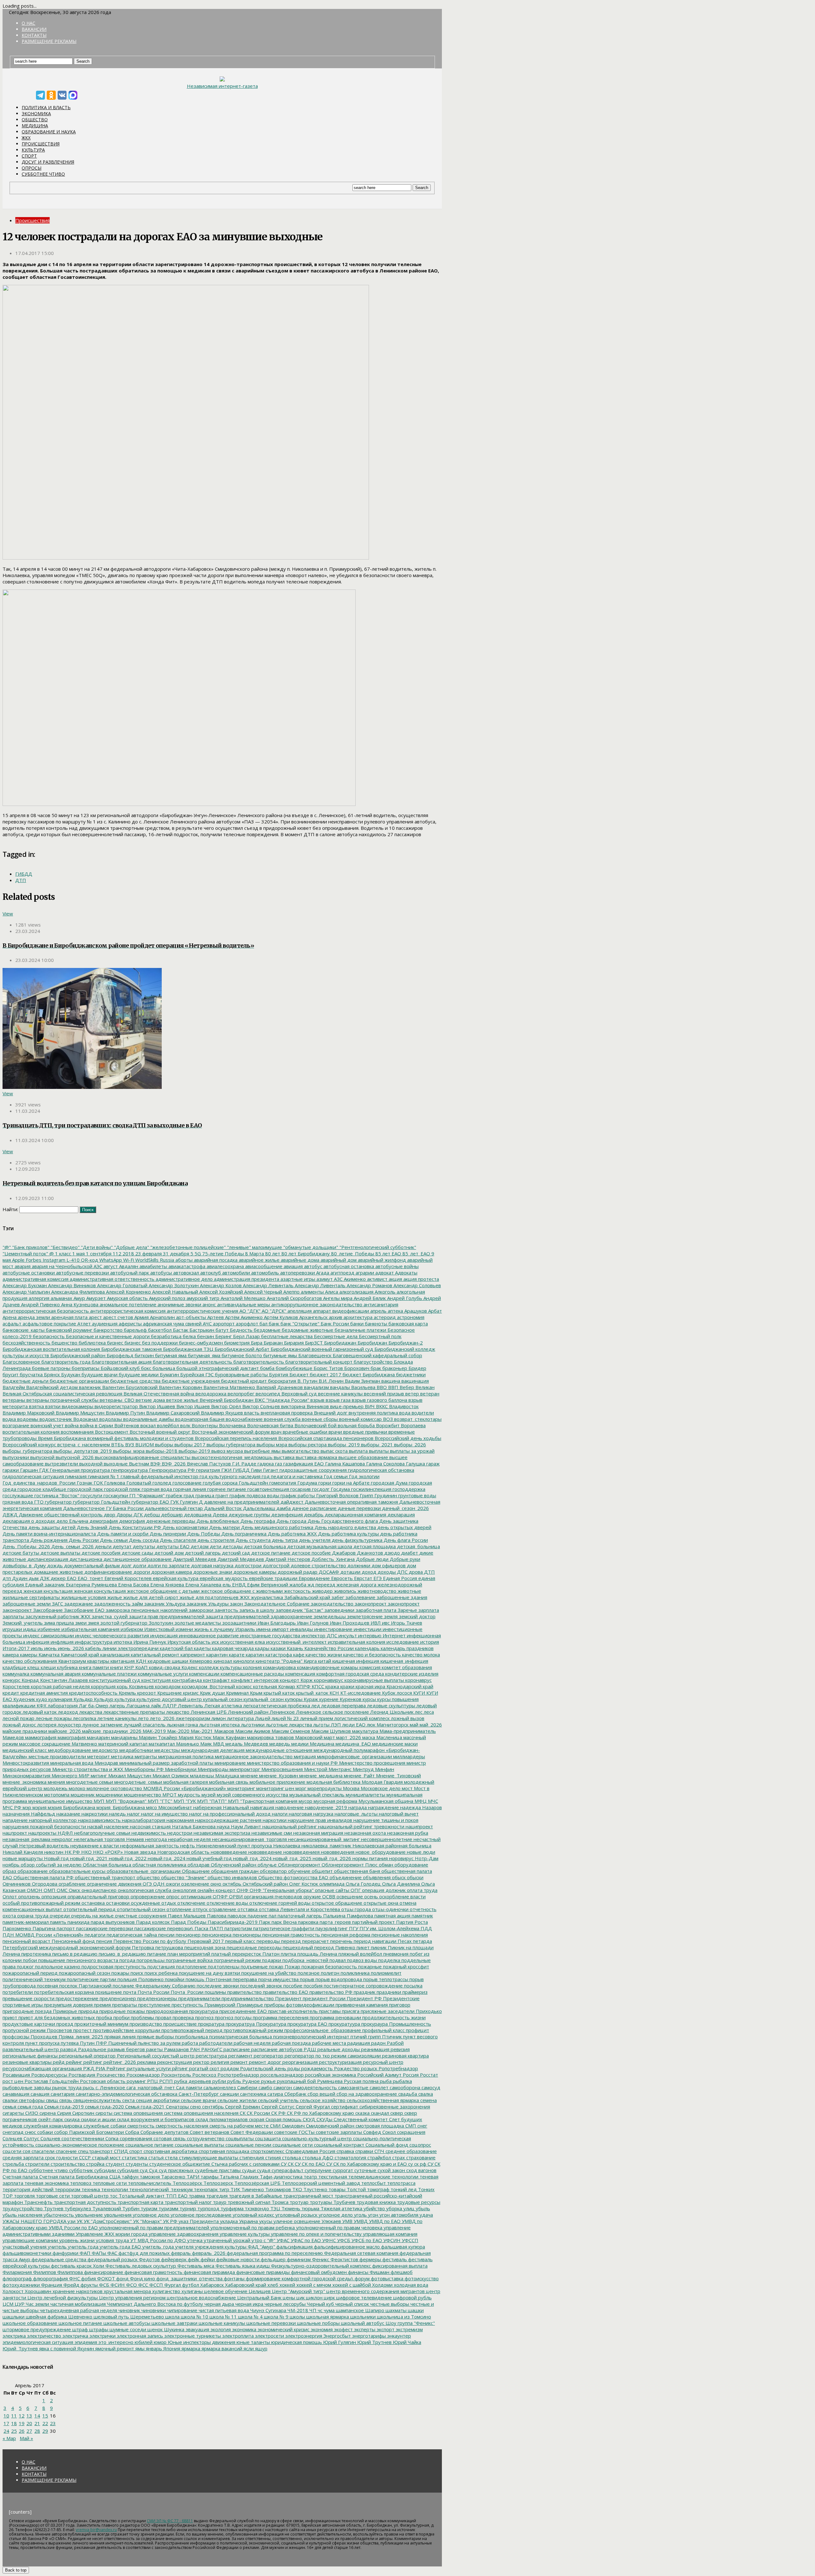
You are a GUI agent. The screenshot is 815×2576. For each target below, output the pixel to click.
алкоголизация (356, 1292)
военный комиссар (360, 1419)
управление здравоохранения (183, 2234)
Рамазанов (176, 2049)
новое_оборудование (380, 1852)
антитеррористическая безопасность (46, 1311)
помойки (174, 1979)
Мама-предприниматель (407, 1731)
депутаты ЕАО (172, 1546)
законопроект (403, 1604)
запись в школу (256, 1610)
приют (10, 2017)
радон (378, 2043)
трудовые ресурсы (418, 2202)
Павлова (216, 1916)
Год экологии (364, 1476)
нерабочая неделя (189, 1839)
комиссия (369, 1667)
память (57, 1922)
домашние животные (58, 1572)
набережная (207, 1807)
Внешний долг (330, 1413)
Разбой (395, 2043)
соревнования (135, 2138)
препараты (124, 2005)
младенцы (201, 1775)
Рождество (346, 2068)
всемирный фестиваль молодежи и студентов (140, 1438)
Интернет (393, 1635)
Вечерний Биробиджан (226, 1400)
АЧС (207, 1323)
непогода (155, 1839)
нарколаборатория (143, 1820)
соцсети (12, 2151)
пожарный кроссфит (405, 1966)
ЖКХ (26, 138)
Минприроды (212, 1769)
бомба (267, 1368)
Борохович (356, 1368)
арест (95, 1317)
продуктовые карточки (29, 2024)
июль (36, 1648)
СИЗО (31, 2113)
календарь (367, 1648)
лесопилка (84, 1718)
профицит (417, 2030)
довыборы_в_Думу (24, 1565)
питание (156, 1954)
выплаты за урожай (412, 1451)
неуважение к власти (94, 1846)
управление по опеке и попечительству (316, 2234)
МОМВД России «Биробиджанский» (184, 1788)
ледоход (67, 1712)
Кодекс (189, 1667)
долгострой (275, 1565)
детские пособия (100, 1553)
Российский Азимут (379, 2075)
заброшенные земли (27, 1604)
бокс (145, 1368)
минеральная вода (71, 1763)
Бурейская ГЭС (196, 1374)
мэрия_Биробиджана (120, 1807)
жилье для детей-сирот (150, 1597)
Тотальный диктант (141, 2196)
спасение (66, 2151)
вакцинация (415, 1381)
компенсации (204, 1674)
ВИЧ (369, 1406)
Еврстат (362, 1578)
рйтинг (179, 2068)
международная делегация (212, 1750)
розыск (369, 2068)
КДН (141, 1661)
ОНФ (242, 1890)
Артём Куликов (280, 1317)
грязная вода (18, 1502)
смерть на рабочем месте (238, 2126)
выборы (163, 1444)
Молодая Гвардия (382, 1782)
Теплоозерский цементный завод (320, 2183)
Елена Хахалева (203, 1584)
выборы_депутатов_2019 (82, 1451)
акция (395, 1279)
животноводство (376, 1591)
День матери (224, 1527)
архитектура (357, 1317)
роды (293, 2068)
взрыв (317, 1400)
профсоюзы (16, 2036)
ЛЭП (335, 1725)
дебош (151, 1514)
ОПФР (220, 1896)
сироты (103, 2113)
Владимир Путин (125, 1413)
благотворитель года (65, 1362)
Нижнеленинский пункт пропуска (233, 1846)
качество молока (420, 1655)
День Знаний (91, 1527)
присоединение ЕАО (242, 2011)
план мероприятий (188, 1954)
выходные (115, 1464)
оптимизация (195, 1896)
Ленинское (282, 1712)
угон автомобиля (398, 2215)
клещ (33, 1667)
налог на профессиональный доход (229, 1814)
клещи (48, 1667)
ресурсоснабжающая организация (42, 2068)
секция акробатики (157, 2100)
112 (116, 1253)
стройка (95, 2164)
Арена (10, 1317)
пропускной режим (24, 2030)
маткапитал (161, 1744)
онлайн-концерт (216, 1890)
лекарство (177, 1712)
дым (33, 1578)
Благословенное (21, 1362)
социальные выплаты (199, 2145)
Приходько (428, 2011)
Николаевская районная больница (391, 1846)
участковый (16, 2247)
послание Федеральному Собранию (153, 1986)
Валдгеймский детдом (51, 1387)
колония (252, 1667)
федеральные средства (58, 2259)
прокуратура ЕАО (307, 2024)
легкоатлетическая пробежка (276, 1705)
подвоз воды (361, 1960)
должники (358, 1565)
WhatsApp (110, 1260)
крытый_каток (312, 1693)
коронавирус (328, 1680)
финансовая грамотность (153, 2272)
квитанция (122, 1661)
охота (9, 1916)
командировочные (318, 1667)
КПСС (317, 1686)
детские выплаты (60, 1553)
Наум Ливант (245, 1826)
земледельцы (329, 1616)
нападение (15, 1820)
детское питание (270, 1553)
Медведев (255, 1744)
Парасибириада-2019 (232, 1922)
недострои (179, 1833)
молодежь (55, 1788)
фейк (193, 2259)
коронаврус (418, 1680)
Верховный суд (298, 1394)
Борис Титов (328, 1368)
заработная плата (375, 1610)
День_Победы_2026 (26, 1546)
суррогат (342, 2170)
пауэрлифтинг (331, 1928)
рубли (219, 2081)
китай (324, 1661)
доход (368, 1572)
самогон (282, 2087)
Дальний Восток (222, 1508)
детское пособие (311, 1553)
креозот (146, 1693)
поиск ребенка (160, 1973)
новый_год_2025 (291, 1858)
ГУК (174, 1502)
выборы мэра (271, 1444)
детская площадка (374, 1546)
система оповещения (138, 2113)
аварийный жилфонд (381, 1260)
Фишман (379, 2272)
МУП (98, 1801)
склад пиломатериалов (221, 2119)
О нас (28, 23)
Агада (322, 1273)
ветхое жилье (182, 1400)
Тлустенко (315, 2189)
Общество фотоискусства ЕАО (293, 1877)
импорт (280, 1629)
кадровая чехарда (232, 1648)
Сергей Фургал (312, 2107)
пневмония (395, 1954)
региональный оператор (87, 2056)
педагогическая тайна (131, 1935)
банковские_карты (24, 1330)
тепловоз (80, 2183)
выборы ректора (307, 1444)
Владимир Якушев (221, 1413)
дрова (415, 1572)
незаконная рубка (407, 1833)
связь (65, 2100)
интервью (369, 1635)
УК (79, 2221)
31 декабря (175, 1253)
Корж (306, 1680)
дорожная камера (171, 1572)
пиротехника (35, 1954)
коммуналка (16, 1674)
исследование (402, 1642)
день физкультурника (356, 1540)
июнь (50, 1648)
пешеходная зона (204, 1947)
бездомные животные (307, 1330)
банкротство (107, 1330)
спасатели (42, 2151)
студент (114, 2164)
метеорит (98, 1756)
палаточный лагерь (299, 1916)
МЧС (432, 1801)
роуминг (136, 2081)
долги (139, 1565)
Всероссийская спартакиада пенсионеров (325, 1438)
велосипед (267, 1394)
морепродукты (324, 1788)
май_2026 (430, 1725)
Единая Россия (399, 1578)
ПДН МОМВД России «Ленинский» (43, 1935)
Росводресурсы (49, 2075)
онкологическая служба (144, 1890)
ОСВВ (328, 1896)
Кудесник (24, 1699)
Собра (131, 2132)
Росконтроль (175, 2075)
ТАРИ (192, 2177)
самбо (265, 2087)
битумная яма (170, 1355)
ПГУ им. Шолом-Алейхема (389, 1928)
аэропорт (223, 1323)
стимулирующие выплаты (208, 2157)
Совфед (372, 2132)
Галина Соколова (385, 1464)
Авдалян (128, 1266)
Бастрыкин (201, 1330)
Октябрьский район (265, 1884)
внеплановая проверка (286, 1413)
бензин (205, 1336)
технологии (114, 2189)
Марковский (308, 1737)
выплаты (378, 1451)
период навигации (374, 1941)
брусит (11, 1374)
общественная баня (356, 1871)
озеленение (195, 1884)
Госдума (340, 1489)
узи (71, 2221)
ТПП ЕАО (176, 2196)
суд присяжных (176, 2170)
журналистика (266, 1597)
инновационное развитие (208, 1635)
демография (103, 1521)
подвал (337, 1960)
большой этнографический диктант (217, 1368)
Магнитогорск (392, 1725)
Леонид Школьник (391, 1712)
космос (243, 1686)
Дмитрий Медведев (240, 1559)
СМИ (275, 2126)
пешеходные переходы (253, 1947)
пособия (312, 1986)
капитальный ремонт (154, 1655)
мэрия (39, 1807)
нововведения (337, 1852)
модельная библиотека (333, 1782)
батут (221, 1330)
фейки (207, 2259)
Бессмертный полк (379, 1336)
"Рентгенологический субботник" (377, 1247)
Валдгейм (14, 1387)
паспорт (65, 1928)
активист (377, 1279)
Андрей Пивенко (40, 1304)
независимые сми (271, 1833)
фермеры (370, 2259)
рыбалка (402, 2081)
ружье (268, 2081)
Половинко (150, 1979)
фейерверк (173, 2259)
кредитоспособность (93, 1693)
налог (133, 1814)
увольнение (88, 2215)
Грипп (366, 1495)
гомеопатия (282, 1483)
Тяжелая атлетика (341, 2208)
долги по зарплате (168, 1565)
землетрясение (364, 1616)
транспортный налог (188, 2202)
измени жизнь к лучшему (204, 1629)
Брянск (51, 1374)
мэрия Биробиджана (71, 1807)
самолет (378, 2087)
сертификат (344, 2107)
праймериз (414, 1992)
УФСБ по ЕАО (366, 2240)
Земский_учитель (23, 1623)
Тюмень (290, 2208)
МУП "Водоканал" (125, 1801)
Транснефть (38, 2202)
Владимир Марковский (28, 1413)
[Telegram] (40, 95)
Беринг (223, 1336)
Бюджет (298, 1374)
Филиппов (44, 2272)
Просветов (59, 2030)
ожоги (172, 1884)
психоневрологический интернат (311, 2036)
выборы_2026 (409, 1444)
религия (219, 2062)
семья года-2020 (104, 2107)
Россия (410, 2075)
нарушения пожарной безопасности (44, 1826)
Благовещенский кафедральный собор (377, 1355)
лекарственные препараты (134, 1712)
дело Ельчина (72, 1521)
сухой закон (391, 2170)
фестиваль (394, 2259)
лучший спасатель (144, 1725)
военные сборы (319, 1419)
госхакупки (115, 1495)
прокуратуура (344, 2024)
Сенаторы (177, 2107)
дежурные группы (249, 1514)
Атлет (83, 1323)
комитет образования (406, 1667)
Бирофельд (119, 1355)
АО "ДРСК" (273, 1311)
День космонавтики (184, 1527)
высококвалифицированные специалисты (142, 1457)
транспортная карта (140, 2202)
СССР (84, 2157)
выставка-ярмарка (316, 1457)
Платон (270, 1954)
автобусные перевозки (82, 1273)
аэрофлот (246, 1323)
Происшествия (41, 144)
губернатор (58, 1502)
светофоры (31, 2100)
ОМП (49, 1890)
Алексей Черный (262, 1292)
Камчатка (48, 1655)
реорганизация (299, 2062)
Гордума (307, 1483)
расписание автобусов (276, 2049)
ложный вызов (407, 1718)
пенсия (103, 1941)
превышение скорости (28, 1998)
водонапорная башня (199, 1419)
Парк (264, 1922)
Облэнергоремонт (298, 1865)
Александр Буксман (25, 1285)
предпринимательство (247, 1998)
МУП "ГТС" (159, 1801)
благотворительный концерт (318, 1362)
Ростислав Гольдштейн (51, 2081)
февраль (180, 2253)
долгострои (247, 1565)
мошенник (82, 1795)
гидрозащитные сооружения (312, 1470)
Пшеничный (122, 2043)
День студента (252, 1540)
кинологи (243, 1661)
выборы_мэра (128, 1451)
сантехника (252, 2094)
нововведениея (301, 1852)
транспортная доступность (84, 2202)
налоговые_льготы (355, 1814)
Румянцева (329, 2081)
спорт (135, 2151)
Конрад (30, 1680)
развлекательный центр (31, 2049)
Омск (74, 1890)
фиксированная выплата (399, 2266)
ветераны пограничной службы (62, 1400)
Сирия (63, 2113)
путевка (69, 2043)
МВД (218, 1744)
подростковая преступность (113, 1966)
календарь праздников (407, 1648)
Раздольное (92, 2049)
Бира (256, 1343)
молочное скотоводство (114, 1788)
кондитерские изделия (411, 1674)
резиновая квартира (405, 2056)
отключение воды (227, 1903)
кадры (262, 1648)
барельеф (135, 1330)
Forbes (33, 1260)
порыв (306, 1979)
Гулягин (188, 1502)
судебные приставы (217, 2170)
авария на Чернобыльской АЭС (66, 1266)
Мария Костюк (194, 1737)
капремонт (192, 1655)
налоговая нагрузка (310, 1814)
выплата (358, 1451)
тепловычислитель (149, 2183)
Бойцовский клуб (120, 1368)
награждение (383, 1807)
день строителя (215, 1540)
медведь (279, 1744)
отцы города (355, 1909)
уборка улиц (400, 2208)
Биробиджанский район (77, 1355)
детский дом (168, 1553)
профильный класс (383, 2030)
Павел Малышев (186, 1916)
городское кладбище (41, 1489)
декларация (400, 1514)
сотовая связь (169, 2138)
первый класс (240, 1941)
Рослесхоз (204, 2075)
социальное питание (149, 2145)
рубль (234, 2081)
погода (127, 1960)
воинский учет (46, 1425)
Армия (141, 1317)
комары (349, 1667)
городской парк (85, 1489)
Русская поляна (361, 2081)
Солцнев (50, 2138)
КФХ (41, 1705)
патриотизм (237, 1928)
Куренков (350, 1699)
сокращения (411, 2132)
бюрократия (281, 1381)
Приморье (64, 2011)
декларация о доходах (29, 1521)
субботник (80, 2170)
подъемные (254, 1966)
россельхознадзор (281, 2075)
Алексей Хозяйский (220, 1292)
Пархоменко (17, 1928)
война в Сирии (96, 1425)
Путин (87, 2043)
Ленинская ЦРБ (208, 1712)
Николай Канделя (23, 1852)
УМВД (360, 2221)
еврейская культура (175, 1578)
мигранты (145, 1756)
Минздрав (106, 1763)
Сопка (111, 2138)
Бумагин (169, 1374)
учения (38, 2247)
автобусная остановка (348, 1266)
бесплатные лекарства (286, 1336)
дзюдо (391, 1553)
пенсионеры (246, 1935)
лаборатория (62, 1705)
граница (204, 1495)
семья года (30, 2107)
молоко (76, 1788)
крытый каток (279, 1693)
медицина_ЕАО (353, 1744)
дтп (7, 1578)
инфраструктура (93, 1642)
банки (356, 1323)
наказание (68, 1814)
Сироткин (83, 2113)
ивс (385, 1623)
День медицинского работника (276, 1527)
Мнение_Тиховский (398, 1775)
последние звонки (217, 1986)
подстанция (160, 1966)
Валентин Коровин (180, 1387)
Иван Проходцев (349, 1623)
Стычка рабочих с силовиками (245, 2164)
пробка (103, 2017)
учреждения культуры (220, 2247)
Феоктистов (344, 2259)
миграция (304, 1756)
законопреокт (370, 1604)
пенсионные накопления (399, 1935)
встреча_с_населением (83, 1444)
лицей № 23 (285, 1718)
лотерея (46, 1725)
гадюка (265, 1464)
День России (83, 1540)
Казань (294, 1648)
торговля (24, 2196)
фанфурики (65, 2253)
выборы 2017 (189, 1444)
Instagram (53, 1260)
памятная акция (392, 1916)
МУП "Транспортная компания (262, 1801)
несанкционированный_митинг (323, 1839)
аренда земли (33, 1317)
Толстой (356, 2189)
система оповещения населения (201, 2113)
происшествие (179, 2024)
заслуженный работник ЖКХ (57, 1616)
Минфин (384, 1769)
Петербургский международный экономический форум (67, 1947)
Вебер (406, 1387)
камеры (28, 1655)
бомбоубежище (293, 1368)
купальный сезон (222, 1699)
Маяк (205, 1744)
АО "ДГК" (249, 1311)
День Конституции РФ (134, 1527)
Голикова (114, 1483)
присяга (350, 2011)
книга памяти (93, 1667)
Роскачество (110, 2075)
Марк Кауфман (229, 1737)
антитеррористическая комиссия (127, 1311)
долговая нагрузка (212, 1565)
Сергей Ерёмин (242, 2107)
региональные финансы (30, 2056)
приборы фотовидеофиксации (299, 2005)
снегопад (13, 2132)
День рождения (48, 1540)
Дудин (19, 1578)
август (110, 1266)
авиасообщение (263, 1266)
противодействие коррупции (126, 2030)
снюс (30, 2132)
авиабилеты (153, 1266)
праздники (388, 1992)
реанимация (375, 2049)
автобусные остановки (29, 1273)
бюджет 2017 (325, 1374)
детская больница (264, 1546)
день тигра (284, 1540)
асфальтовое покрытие (49, 1323)
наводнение (289, 1807)
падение (257, 1916)
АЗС (338, 1279)
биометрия (236, 1343)
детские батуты (21, 1553)
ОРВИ (235, 1896)
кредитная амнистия (43, 1693)
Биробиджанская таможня (131, 1349)
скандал (379, 2113)
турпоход (208, 2208)
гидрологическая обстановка (380, 1470)
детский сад (235, 1553)
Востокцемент (111, 1432)
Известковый (159, 1629)
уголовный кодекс (253, 2215)
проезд (64, 2024)
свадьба (407, 2094)
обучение (299, 1871)
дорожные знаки (212, 1572)
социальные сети (292, 2145)
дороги (141, 1572)
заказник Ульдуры (207, 1604)
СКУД (308, 2119)
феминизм (298, 2259)
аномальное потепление (127, 1304)
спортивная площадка (223, 2151)
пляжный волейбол (360, 1954)
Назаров (431, 1807)
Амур (79, 1298)
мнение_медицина (320, 1775)
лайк (155, 1705)
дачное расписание (314, 1508)
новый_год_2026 (331, 1858)
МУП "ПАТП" (211, 1801)
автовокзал (185, 1273)
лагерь (117, 1705)
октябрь (231, 1884)
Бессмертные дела (335, 1336)
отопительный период (89, 1909)
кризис (190, 1693)
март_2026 (348, 1737)
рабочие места (328, 2043)
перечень (341, 1941)
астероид (384, 1317)
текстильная (332, 2177)
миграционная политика (185, 1756)
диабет (409, 1553)
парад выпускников (112, 1922)
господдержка (408, 1489)
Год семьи (335, 1476)
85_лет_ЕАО (416, 1253)
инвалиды (301, 1629)
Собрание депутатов (164, 2132)
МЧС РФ (12, 1807)
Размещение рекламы (49, 41)
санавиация (16, 2094)
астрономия (410, 1317)
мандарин (98, 1737)
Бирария (293, 1343)
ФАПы (98, 2253)
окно (215, 1884)
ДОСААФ (328, 1572)
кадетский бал (176, 1648)
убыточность (58, 2215)
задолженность (112, 1604)
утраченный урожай (226, 2240)
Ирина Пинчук (149, 1642)
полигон (330, 1973)
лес (418, 1712)
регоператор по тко (307, 2056)
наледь (117, 1814)
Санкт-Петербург (198, 2094)
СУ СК (287, 2164)
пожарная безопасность (329, 1966)
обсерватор (273, 1871)
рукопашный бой (296, 2081)
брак (375, 1368)
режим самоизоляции (355, 2056)
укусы (265, 2221)
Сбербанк (295, 2094)
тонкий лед (403, 2189)
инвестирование (333, 1629)
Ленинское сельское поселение (332, 1712)
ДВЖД (10, 1514)
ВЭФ (155, 1464)
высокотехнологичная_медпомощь (231, 1457)
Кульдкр (82, 1699)
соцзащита (267, 2138)
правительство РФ (330, 1992)
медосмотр (105, 1750)
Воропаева (413, 1425)
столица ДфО (317, 2157)
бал (263, 1323)
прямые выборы (155, 2036)
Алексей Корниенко (128, 1292)
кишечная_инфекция (404, 1661)
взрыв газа (337, 1400)
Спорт (29, 156)
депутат (121, 1546)
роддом (229, 2068)
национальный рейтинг (289, 1826)
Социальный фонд (386, 2145)
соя (26, 2151)
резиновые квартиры (27, 2062)
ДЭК (44, 1578)
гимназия (75, 1476)
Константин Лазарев (63, 1680)
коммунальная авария (55, 1674)
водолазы (110, 1419)
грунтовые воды (417, 1495)
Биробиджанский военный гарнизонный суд (321, 1349)
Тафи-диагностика (280, 2177)
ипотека (122, 1642)
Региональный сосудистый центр (155, 2056)
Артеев (215, 1317)
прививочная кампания (361, 2005)
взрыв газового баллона (379, 1400)
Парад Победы (188, 1922)
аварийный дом (338, 1260)
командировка (279, 1667)
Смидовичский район (330, 2126)
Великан (424, 1387)
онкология (184, 1890)
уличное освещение (296, 2221)
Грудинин (385, 1495)
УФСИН (391, 2240)
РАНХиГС (211, 2049)
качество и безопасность (371, 1655)
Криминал (237, 1693)
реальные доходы (338, 2049)
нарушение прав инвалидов (319, 1820)
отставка (247, 1909)
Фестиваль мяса (195, 2266)
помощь (194, 1979)
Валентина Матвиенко (229, 1387)
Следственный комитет (360, 2119)
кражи (347, 1686)
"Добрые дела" (131, 1247)
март (329, 1737)
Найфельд (42, 1814)
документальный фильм (91, 1565)
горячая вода (156, 1489)
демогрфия (131, 1521)
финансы (358, 2272)
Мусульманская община (385, 1801)
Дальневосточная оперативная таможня (351, 1502)
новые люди (420, 1852)
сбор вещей (321, 2094)
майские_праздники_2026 (111, 1731)
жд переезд (321, 1584)
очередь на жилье (92, 1916)
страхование (420, 2157)
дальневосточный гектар (173, 1508)
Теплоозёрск (187, 2183)
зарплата (428, 1610)
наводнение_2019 (325, 1807)
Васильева (363, 1387)
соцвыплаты (239, 2138)
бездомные (266, 1330)
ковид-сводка (164, 1667)
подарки (271, 1960)
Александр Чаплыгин (26, 1292)
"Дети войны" (96, 1247)
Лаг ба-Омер (93, 1705)
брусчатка (31, 1374)
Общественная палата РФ (43, 1877)
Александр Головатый (122, 1285)
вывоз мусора (227, 1451)
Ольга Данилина (400, 1884)
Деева (219, 1514)
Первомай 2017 (205, 1941)
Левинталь (190, 1705)
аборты (183, 1260)
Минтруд (363, 1769)
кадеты (202, 1648)
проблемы (142, 2017)
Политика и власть (46, 107)
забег (337, 1597)
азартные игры (297, 1279)
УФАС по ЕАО (305, 2240)
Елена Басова (133, 1584)
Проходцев (43, 2036)
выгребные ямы (262, 1451)
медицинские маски (394, 1744)
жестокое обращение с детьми (163, 1591)
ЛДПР (169, 1705)
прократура (211, 2024)
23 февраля (148, 1253)
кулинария (60, 1699)
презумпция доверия (68, 2005)
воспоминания (77, 1432)
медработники (136, 1750)
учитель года (82, 2247)
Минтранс (339, 1769)
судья (263, 2170)
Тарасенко (173, 2177)
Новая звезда (139, 1852)
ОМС (61, 1890)
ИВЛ (375, 1623)
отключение (191, 1903)
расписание (236, 2049)
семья (9, 2107)
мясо (151, 1807)
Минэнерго (64, 1775)
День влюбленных (217, 1521)
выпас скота (333, 1451)
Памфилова (359, 1916)
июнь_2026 (70, 1648)
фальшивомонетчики (27, 2253)
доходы (386, 1572)
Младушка (227, 1775)
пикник (378, 1947)
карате (236, 1655)
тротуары (320, 2202)
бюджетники (410, 1374)
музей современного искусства (252, 1795)
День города (291, 1521)
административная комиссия (35, 1279)
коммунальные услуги (162, 1674)
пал (272, 1916)
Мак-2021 (201, 1731)
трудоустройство (23, 2208)
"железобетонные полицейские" (187, 1247)
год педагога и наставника (291, 1476)
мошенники (109, 1795)
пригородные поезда (27, 2011)
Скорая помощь (283, 2119)
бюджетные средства (135, 1381)
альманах (61, 1298)
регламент (240, 2056)
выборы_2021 (376, 1444)
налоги (279, 1814)
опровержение (147, 1896)
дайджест (291, 1502)
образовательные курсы (77, 1871)
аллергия (38, 1298)
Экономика (36, 113)
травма (196, 2196)
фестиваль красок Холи (77, 2266)
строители (37, 2164)
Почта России (153, 1992)
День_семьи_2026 (72, 1546)
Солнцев (12, 2138)
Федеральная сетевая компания (361, 2253)
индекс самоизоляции (48, 1635)
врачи (335, 1432)
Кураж (310, 1699)
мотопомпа (56, 1795)
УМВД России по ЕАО (73, 2227)
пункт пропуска (42, 2043)
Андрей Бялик (369, 1298)
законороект (17, 1610)
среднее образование (411, 2151)
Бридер (417, 1368)
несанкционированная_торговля (249, 1839)
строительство (67, 2164)
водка (9, 1419)
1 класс (62, 1253)
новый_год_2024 (252, 1858)
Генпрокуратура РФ (171, 1470)
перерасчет (315, 1941)
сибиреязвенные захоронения (394, 2107)
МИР (83, 1775)
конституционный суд (114, 1680)
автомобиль (264, 1273)
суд (143, 2170)
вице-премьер (346, 1406)
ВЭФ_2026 (173, 1464)
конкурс (11, 1680)
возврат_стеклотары (417, 1419)
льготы (321, 1725)
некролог (61, 1839)
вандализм (316, 1387)
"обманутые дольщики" (310, 1247)
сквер (396, 2113)
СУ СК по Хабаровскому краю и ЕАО (366, 2164)
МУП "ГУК (184, 1801)
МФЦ (420, 1801)
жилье (114, 1597)
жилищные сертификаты (31, 1597)
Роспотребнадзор (238, 2075)
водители (422, 1413)
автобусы (160, 1273)
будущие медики (138, 1374)
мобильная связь (228, 1782)
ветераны (14, 1400)
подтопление (191, 1966)
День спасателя (177, 1540)
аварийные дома (299, 1260)
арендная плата (69, 1317)
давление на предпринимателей (241, 1502)
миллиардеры (408, 1756)
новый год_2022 (127, 1858)
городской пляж (122, 1489)
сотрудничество (205, 2138)
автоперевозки (297, 1273)
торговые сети (52, 2196)
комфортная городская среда (350, 1674)
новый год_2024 (166, 1858)
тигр (223, 2189)
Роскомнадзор (142, 2075)
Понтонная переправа (231, 1979)
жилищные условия (83, 1597)
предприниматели (199, 1998)
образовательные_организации (143, 1871)
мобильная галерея (185, 1782)
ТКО (297, 2189)
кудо (41, 1699)
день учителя (314, 1540)
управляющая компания (390, 2234)
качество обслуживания (30, 1661)
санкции (229, 2094)
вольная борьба (356, 1425)
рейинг (73, 2062)
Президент (288, 1998)
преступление (154, 2005)
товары (336, 2189)
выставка (283, 1457)
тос (113, 2196)
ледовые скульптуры (390, 1705)
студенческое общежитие (179, 2164)
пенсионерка (216, 1935)
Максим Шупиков (330, 1731)
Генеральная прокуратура (79, 1470)
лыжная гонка (182, 1725)
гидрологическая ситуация (33, 1476)
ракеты (154, 2049)
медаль (233, 1744)
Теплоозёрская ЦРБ (257, 2183)
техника (90, 2189)
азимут (324, 1279)
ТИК (235, 2189)
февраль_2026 (208, 2253)
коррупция (103, 1686)
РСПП (165, 2081)
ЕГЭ (377, 1578)
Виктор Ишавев (156, 1406)
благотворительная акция (121, 1362)
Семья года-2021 (144, 2107)
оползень (28, 1896)
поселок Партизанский (85, 1986)
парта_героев (335, 1922)
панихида (78, 1922)
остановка (92, 1903)
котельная (264, 1686)
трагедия (216, 2196)
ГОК (98, 1483)
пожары (120, 1973)
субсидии (104, 2170)
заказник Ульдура (164, 1604)
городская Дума (389, 1483)
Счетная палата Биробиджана (73, 2177)
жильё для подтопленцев (208, 1597)
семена (428, 2100)
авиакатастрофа (186, 1266)
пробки (121, 2017)
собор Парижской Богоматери (88, 2132)
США (114, 2177)
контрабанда (186, 1680)
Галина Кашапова (344, 1464)
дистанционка (85, 1559)
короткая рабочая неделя (60, 1686)
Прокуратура (270, 2024)
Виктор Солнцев (260, 1406)
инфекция (37, 1642)
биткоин (144, 1355)
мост (407, 1788)
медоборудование (69, 1750)
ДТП (21, 880)
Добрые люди (372, 1559)
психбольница (191, 2036)
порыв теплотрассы (385, 1979)
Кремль (127, 1693)
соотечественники (82, 2138)
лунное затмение (102, 1725)
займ (137, 1604)
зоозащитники (239, 1623)
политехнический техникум (34, 1979)
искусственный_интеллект (296, 1642)
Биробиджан (372, 1343)
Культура (33, 150)
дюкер (57, 1578)
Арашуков (415, 1311)
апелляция (299, 1311)
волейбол (167, 1425)
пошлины (215, 1992)
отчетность (422, 1909)
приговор (399, 2005)
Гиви (256, 1470)
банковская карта (407, 1323)
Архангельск (313, 1317)
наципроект (419, 1826)
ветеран (429, 1394)
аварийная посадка (215, 1260)
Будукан (70, 1374)
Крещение (169, 1693)
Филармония (17, 2272)
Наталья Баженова (193, 1826)
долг (126, 1565)
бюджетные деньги (25, 1381)
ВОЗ (387, 1419)
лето (143, 1718)
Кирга (310, 1661)
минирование (230, 1763)
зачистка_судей (109, 1616)
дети (215, 1546)
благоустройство (372, 1362)
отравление (222, 1909)
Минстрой (315, 1769)
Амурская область (127, 1298)
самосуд (430, 2087)
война (71, 1425)
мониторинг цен (275, 1788)
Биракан (273, 1343)
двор (109, 1514)
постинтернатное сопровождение (363, 1986)
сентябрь (212, 2107)
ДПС (402, 1572)
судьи (248, 2170)
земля (390, 1616)
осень (370, 1896)
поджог (25, 1966)
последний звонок (260, 1986)
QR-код (89, 1260)
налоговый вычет (398, 1814)
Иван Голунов (312, 1623)
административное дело (184, 1279)
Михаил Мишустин (129, 1775)
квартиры (98, 1661)
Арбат (434, 1311)
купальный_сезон (263, 1699)
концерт (289, 1680)
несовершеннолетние (386, 1839)
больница (163, 1368)
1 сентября (98, 1253)
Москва (351, 1788)
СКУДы (324, 2119)
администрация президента (246, 1279)
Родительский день (262, 2068)
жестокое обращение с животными (241, 1591)
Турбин (130, 2208)
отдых (168, 1903)
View (8, 914)
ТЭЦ (275, 2208)
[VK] (62, 95)
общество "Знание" (183, 1877)
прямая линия (119, 2036)
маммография (40, 1737)
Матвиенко (84, 1744)
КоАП (141, 1667)
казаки (277, 1648)
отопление (178, 1909)
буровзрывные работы (241, 1374)
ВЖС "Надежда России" (281, 1400)
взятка (36, 1406)
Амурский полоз (167, 1298)
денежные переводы (170, 1521)
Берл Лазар (246, 1336)
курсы (369, 1699)
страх (398, 2157)
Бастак (180, 1330)
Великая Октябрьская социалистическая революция (62, 1394)
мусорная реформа (335, 1801)
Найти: (10, 1209)
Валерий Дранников (279, 1387)
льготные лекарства (288, 1725)
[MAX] (73, 95)
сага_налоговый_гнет (150, 2087)
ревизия (400, 2049)
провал (163, 2017)
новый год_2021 (88, 1858)
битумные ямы (280, 1355)
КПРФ (303, 1686)
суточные (365, 2170)
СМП (410, 2126)
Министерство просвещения (372, 1763)
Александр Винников (71, 1285)
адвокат (384, 1273)
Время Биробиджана (61, 1438)
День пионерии (167, 1534)
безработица (166, 1336)
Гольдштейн (253, 1483)
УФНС (328, 2240)
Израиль (244, 1629)
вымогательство (300, 1451)
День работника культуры (348, 1534)
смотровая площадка (379, 2126)
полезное (308, 1973)
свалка (425, 2094)
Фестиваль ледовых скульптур (140, 2266)
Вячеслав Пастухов (208, 1464)
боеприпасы (85, 1368)
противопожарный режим (253, 2030)
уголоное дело (335, 2215)
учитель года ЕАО (120, 2247)
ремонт (238, 2062)
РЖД (88, 2068)
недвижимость (148, 1833)
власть (251, 1413)
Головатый (138, 1483)
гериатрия (207, 1470)
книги (116, 1667)
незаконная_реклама (26, 1839)
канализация (114, 1655)
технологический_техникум (160, 2189)
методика (122, 1756)
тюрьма (310, 2208)
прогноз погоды (233, 2017)
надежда (410, 1807)
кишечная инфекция (355, 1661)
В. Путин (307, 1381)
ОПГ (355, 1890)
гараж (432, 1464)
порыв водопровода (338, 1979)
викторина (293, 1406)
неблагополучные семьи (102, 1833)
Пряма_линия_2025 (80, 2036)
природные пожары (121, 2011)
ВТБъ (117, 1444)
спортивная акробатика (170, 2151)
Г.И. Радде (244, 1464)
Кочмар (286, 1686)
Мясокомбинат (174, 1807)
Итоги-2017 (16, 1648)
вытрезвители (61, 1464)
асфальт (12, 1323)
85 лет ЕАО (388, 1253)
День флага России (405, 1540)
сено (195, 2107)
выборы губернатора (230, 1444)
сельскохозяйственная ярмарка (382, 2100)
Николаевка (286, 1846)
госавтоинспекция (268, 1489)
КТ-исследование (360, 1693)
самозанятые (353, 2087)
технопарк (205, 2189)
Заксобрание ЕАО (84, 1610)
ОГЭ (147, 1884)
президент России (323, 1998)
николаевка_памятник (326, 1846)
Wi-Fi (128, 1260)
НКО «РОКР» (107, 1852)
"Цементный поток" (25, 1253)
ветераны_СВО (116, 1400)
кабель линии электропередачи (121, 1648)
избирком (131, 1629)
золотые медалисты (197, 1623)
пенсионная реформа (345, 1935)
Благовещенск (314, 1355)
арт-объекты (190, 1317)
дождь (54, 1565)
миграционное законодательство (253, 1756)
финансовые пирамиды (262, 2272)
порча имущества (278, 1979)
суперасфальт (287, 2170)
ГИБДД (24, 874)
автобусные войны (396, 1266)
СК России (258, 2113)
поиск (136, 1973)
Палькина (334, 1916)
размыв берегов (126, 2049)
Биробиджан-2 (405, 1343)
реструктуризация (340, 2062)
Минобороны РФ (143, 1769)
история (429, 1642)
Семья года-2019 (63, 2107)
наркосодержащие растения (228, 1820)
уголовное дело (150, 2215)
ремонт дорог (264, 2062)
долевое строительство (318, 1565)
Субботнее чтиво (43, 174)
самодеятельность (314, 2087)
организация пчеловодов (272, 1896)
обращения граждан (234, 1871)
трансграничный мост (308, 2196)
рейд (58, 2062)
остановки (117, 1903)
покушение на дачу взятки (209, 1973)
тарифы (209, 2177)
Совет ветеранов (209, 2132)
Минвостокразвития (26, 1763)
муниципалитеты (365, 1795)
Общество (35, 120)
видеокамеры (77, 1406)
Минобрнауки (180, 1769)
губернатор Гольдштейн (101, 1502)
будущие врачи (99, 1374)
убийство (374, 2208)
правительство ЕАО (285, 1992)
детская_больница (418, 1546)
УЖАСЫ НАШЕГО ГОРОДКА (34, 2221)
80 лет (272, 1253)
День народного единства (345, 1527)
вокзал (147, 1425)
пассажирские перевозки (104, 1928)
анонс (209, 1304)
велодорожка (210, 1394)
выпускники (16, 1457)
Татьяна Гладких (238, 2177)
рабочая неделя (252, 2043)
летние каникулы (116, 1718)
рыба (385, 2081)
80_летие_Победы (352, 1253)
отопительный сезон (140, 1909)
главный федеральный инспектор (159, 1476)
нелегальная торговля (99, 1839)
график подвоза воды (254, 1495)
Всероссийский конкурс (29, 1444)
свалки (10, 2100)
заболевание (360, 1597)
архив (335, 1317)
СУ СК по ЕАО (309, 2164)
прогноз (204, 2017)
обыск (398, 1877)
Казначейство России (328, 1648)
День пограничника (243, 1534)
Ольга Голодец (363, 1884)
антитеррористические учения (202, 1311)
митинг (98, 1775)
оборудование (411, 1865)
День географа (257, 1521)
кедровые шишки (167, 1661)
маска (368, 1737)
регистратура (211, 2056)
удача (426, 2215)
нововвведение (228, 1852)
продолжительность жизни (393, 2017)
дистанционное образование (137, 1559)
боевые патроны (50, 1368)
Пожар (292, 1966)
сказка (362, 2113)
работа (189, 2043)
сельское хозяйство (322, 2100)
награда (357, 1807)
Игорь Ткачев (406, 1623)
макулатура (365, 1731)
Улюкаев (331, 2221)
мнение (248, 1775)
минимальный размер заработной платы (166, 1763)
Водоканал (85, 1419)
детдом (199, 1546)
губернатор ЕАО (150, 1502)
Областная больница (106, 1865)
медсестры (167, 1750)
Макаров (223, 1731)
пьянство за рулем (159, 2043)
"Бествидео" (64, 1247)
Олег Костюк (303, 1884)
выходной (90, 1464)
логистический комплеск (361, 1718)
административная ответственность (111, 1279)
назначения (16, 1814)
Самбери (247, 2087)
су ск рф (417, 2164)
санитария (62, 2094)
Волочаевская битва (269, 1425)
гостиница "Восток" (56, 1495)
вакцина (390, 1381)
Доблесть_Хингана (332, 1559)
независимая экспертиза (221, 1833)
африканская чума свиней (172, 1323)
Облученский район (233, 1865)
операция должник (383, 1890)
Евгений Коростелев (127, 1578)
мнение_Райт (359, 1775)
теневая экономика (46, 2183)
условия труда (112, 2240)
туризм (148, 2208)
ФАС (112, 2253)
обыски (415, 1877)
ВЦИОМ (144, 1444)
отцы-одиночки (390, 1909)
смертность (140, 2126)
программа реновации (335, 2017)
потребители (18, 1992)
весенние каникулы (340, 1394)
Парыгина (43, 1928)
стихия (272, 2157)
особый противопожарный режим (41, 1903)
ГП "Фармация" (146, 1495)
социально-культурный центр (316, 2138)
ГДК (43, 1470)
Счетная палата (20, 2177)
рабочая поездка (291, 2043)
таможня (149, 2177)
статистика (134, 2157)
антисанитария (380, 1304)
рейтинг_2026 (119, 2062)
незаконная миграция (318, 1833)
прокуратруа (240, 2024)
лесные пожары (53, 1718)
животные (409, 1591)
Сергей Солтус (277, 2107)
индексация (163, 1635)
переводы (268, 1941)
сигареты (13, 2113)
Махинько (187, 1744)
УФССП (409, 2240)
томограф (378, 2189)
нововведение (265, 1852)
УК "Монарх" (147, 2221)
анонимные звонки (179, 1304)
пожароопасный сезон (84, 1973)
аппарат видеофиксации (340, 1311)
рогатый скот (204, 2068)
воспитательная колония (31, 1432)
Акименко (354, 1279)
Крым (255, 1693)
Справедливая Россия (310, 2151)
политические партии (91, 1979)
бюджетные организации (79, 1381)
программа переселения (280, 2017)
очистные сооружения (140, 1916)
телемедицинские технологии (383, 2177)
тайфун (129, 2177)
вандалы (339, 1387)
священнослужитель (96, 2100)
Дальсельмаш (258, 1508)
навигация (262, 1807)
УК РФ (170, 2221)
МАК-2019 (154, 1731)
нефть (187, 1846)
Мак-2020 (178, 1731)
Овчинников (17, 1884)
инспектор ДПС (319, 1635)
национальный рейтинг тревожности (361, 1826)
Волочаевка (232, 1425)
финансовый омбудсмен (318, 2272)
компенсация (300, 1674)
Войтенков (126, 1425)
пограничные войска (189, 1960)
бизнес (114, 1343)
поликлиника (354, 1973)
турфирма (231, 2208)
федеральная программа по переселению (274, 2253)
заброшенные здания (401, 1597)
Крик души (212, 1693)
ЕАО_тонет (90, 1578)
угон (372, 2215)
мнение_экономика (25, 1782)
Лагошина (137, 1705)
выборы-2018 (161, 1451)
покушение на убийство (268, 1973)
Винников (317, 1406)
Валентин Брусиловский (129, 1387)
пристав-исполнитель (292, 2011)
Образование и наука (49, 132)
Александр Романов (369, 1285)
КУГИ (418, 1693)
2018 (128, 1253)
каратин (254, 1655)
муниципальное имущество (60, 1801)
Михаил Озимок (170, 1775)
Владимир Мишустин (79, 1413)
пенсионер (188, 1935)
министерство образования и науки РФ (292, 1763)
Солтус (31, 2138)
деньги (103, 1546)
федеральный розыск (112, 2259)
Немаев (134, 1839)
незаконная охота (365, 1833)
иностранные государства (269, 1635)
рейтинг (92, 2062)
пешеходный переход (308, 1947)
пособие (292, 1986)
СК (242, 2113)
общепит (322, 1871)
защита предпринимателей (237, 1616)
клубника (67, 1667)
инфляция (61, 1642)
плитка (288, 1954)
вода (404, 1413)
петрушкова (169, 1947)
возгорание (16, 1425)
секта (128, 2100)
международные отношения (278, 1750)
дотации (350, 1572)
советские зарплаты (338, 2132)
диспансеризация (47, 1559)
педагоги (94, 1935)
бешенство (64, 1343)
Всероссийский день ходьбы (407, 1438)
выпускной (42, 1457)
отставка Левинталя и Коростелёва (299, 1909)
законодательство (331, 1604)
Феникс (320, 2259)
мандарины (124, 1737)
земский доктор (417, 1616)
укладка (228, 2221)
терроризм (67, 2189)
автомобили (235, 1273)
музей (208, 1795)
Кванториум (71, 1661)
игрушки (12, 1629)
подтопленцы (223, 1966)
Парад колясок (152, 1922)
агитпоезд (342, 1273)
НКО (86, 1852)
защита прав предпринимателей (166, 1616)
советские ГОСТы (294, 2132)
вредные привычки (365, 1432)
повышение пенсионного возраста (78, 1960)
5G (197, 1253)
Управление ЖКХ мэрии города (111, 2234)
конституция (155, 1680)
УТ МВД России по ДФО (157, 2240)
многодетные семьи (89, 1782)
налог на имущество (164, 1814)
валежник (89, 1387)
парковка (308, 1922)
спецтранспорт (95, 2151)
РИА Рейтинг (110, 2068)
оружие (312, 1896)
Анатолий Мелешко (242, 1298)
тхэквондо (256, 2208)
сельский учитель (278, 2100)
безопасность (48, 1336)
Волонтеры (204, 1425)
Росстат (428, 2075)
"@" (7, 1247)
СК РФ (278, 2113)
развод (68, 2049)
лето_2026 (162, 1718)
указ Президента (198, 2221)
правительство (244, 1992)
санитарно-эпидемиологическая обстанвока (126, 2094)
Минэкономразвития (26, 1775)
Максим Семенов (290, 1731)
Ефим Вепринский (267, 1584)
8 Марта (254, 1253)
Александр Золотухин (173, 1285)
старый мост (106, 2157)
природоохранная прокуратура (181, 2011)
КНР (128, 1667)
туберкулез (77, 2208)
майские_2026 (64, 1731)
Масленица (389, 1737)
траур (219, 2202)
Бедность (241, 1330)
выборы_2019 (343, 1444)
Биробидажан (340, 1343)
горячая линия (189, 1489)
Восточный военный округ (159, 1432)
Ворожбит (387, 1425)
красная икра (370, 1686)
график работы (297, 1495)
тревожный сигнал (248, 2202)
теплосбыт (373, 2183)
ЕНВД (238, 1584)
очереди (59, 1916)
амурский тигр (202, 1298)
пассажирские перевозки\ (163, 1928)
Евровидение (314, 1578)
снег (422, 2126)
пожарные (369, 1966)
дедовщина (197, 1514)
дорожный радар (297, 1572)
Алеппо (291, 1292)
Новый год (56, 1858)
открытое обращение (336, 1903)
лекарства (90, 1712)
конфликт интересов (254, 1680)
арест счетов (117, 1317)
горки (324, 1483)
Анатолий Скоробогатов (294, 1298)
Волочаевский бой (315, 1425)
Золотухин (160, 1623)
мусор (305, 1801)
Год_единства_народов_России (39, 1483)
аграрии (364, 1273)
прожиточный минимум (101, 2024)
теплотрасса (401, 2183)
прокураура (374, 2024)
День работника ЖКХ (292, 1534)
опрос (172, 1896)
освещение (349, 1896)
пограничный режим (237, 1960)
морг (300, 1788)
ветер (411, 1394)
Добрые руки (404, 1559)
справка (345, 2151)
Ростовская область (102, 2081)
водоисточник (55, 1419)
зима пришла (58, 1623)
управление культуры (244, 2234)
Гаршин (28, 1470)
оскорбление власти (402, 1896)
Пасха (201, 1928)
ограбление (71, 1884)
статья (155, 2157)
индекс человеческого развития (111, 1635)
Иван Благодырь (276, 1623)
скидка (71, 2119)
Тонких (426, 2189)
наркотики (274, 1820)
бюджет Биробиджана (368, 1374)
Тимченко (252, 2189)
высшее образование (363, 1457)
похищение (108, 1992)
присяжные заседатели (387, 2011)
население (116, 1826)
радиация (358, 2043)
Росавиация (16, 2075)
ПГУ (353, 1928)
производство (145, 2024)
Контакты (34, 35)
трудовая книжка (376, 2202)
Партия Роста (411, 1922)
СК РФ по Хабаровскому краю (320, 2113)
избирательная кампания (90, 1629)
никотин (53, 1852)
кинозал (222, 1661)
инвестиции (367, 1629)
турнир (187, 2208)
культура (124, 1699)
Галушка (415, 1464)
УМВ (347, 2221)
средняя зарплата (23, 2157)
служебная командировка (52, 2126)
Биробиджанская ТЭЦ (188, 1349)
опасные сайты (331, 1890)
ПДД (426, 1928)
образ (9, 1871)
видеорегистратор (116, 1406)
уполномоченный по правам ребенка (252, 2227)
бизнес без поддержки (150, 1343)
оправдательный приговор (98, 1896)
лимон (218, 1718)
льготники (252, 1725)
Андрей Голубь (404, 1298)
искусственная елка (242, 1642)
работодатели (215, 2043)
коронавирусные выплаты (374, 1680)
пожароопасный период (30, 1973)
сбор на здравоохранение (366, 2094)
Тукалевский (106, 2208)
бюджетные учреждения (190, 1381)
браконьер (394, 1368)
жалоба (297, 1584)
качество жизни (323, 1655)
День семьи (113, 1540)
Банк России (334, 1323)
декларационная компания (355, 1514)
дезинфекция (286, 1514)
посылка (413, 1986)
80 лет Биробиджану (305, 1253)
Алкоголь (384, 1292)
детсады (232, 1546)
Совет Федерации (251, 2132)
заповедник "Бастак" (299, 1610)
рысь (88, 2087)
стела (171, 2157)
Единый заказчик (44, 1584)
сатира (275, 2094)
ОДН (158, 1884)
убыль (422, 2208)
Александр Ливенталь (319, 1285)
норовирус (401, 1858)
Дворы (124, 1514)
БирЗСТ (313, 1343)
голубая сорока (220, 1483)
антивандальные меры (243, 1304)
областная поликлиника (159, 1865)
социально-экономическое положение (79, 2145)
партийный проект (373, 1922)
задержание (78, 1604)
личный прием (316, 1718)
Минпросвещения (281, 1769)
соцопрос (420, 2145)
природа (88, 2011)
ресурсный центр (383, 2062)
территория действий (28, 2189)
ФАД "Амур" (261, 2247)
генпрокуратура (129, 1470)
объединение (345, 1877)
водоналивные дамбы (148, 1419)
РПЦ (152, 2081)
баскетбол (159, 1330)
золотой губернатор (123, 1623)
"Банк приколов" (30, 1247)
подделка (389, 1960)
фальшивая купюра (402, 2247)
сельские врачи (198, 2100)
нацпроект (15, 1833)
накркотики (94, 1814)
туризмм (168, 2208)
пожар (276, 1966)
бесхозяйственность (26, 1343)
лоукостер (69, 1725)
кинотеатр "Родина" (278, 1661)
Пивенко (345, 1947)
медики (299, 1744)
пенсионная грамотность (291, 1935)
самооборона (404, 2087)
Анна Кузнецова (79, 1304)
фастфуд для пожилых (143, 2253)
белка (189, 1336)
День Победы (203, 1534)
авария (22, 1266)
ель (226, 1584)
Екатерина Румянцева (91, 1584)
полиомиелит (386, 1973)
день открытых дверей (404, 1527)
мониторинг (241, 1788)
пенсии (166, 1935)
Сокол (388, 2132)
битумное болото (241, 1355)
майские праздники (25, 1731)
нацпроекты (42, 1833)
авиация (293, 1266)
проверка (183, 2017)
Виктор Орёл (225, 1406)
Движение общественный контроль (60, 1514)
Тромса (279, 2202)
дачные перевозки (359, 1508)
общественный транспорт (104, 1877)
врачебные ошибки (304, 1432)
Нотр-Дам (426, 1858)
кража (332, 1686)
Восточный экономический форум (230, 1432)
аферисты (130, 1323)
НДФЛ (65, 1833)
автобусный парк (129, 1273)
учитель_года (157, 2247)
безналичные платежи (360, 1330)
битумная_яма (203, 1355)
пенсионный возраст (26, 1941)
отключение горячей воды (279, 1903)
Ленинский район (248, 1712)
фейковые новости (237, 2259)
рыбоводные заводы (27, 2087)
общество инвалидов (232, 1877)
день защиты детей (51, 1527)
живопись (344, 1591)
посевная (47, 1986)
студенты (136, 2164)
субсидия (127, 2170)
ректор (201, 2062)
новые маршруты (23, 1858)
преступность (187, 2005)
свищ (51, 2100)
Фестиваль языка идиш (242, 2266)
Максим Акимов (252, 1731)
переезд (290, 1941)
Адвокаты (406, 1273)
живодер (322, 1591)
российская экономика (330, 2075)
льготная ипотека (219, 1725)
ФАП (84, 2253)
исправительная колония (356, 1642)
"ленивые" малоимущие (254, 1247)
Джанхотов (369, 1553)
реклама (146, 2062)
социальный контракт (338, 2145)
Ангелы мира (337, 1298)
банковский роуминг (68, 1330)
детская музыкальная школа (319, 1546)
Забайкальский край (307, 1597)
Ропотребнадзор (398, 2068)
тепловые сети (109, 2183)
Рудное (250, 2081)
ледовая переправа (343, 1705)
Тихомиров (277, 2189)
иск (215, 1642)
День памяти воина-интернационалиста (49, 1534)
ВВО (381, 1387)
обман (385, 1865)
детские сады (137, 1553)
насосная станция (150, 1826)
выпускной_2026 (74, 1457)
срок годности (61, 2157)
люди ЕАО (353, 1725)
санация (39, 2094)
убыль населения (22, 2215)
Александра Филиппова (77, 1292)
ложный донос (19, 1725)
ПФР (101, 2043)
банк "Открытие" (299, 1323)
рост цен (13, 2081)
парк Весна (283, 1922)
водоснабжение (244, 1419)
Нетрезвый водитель (43, 1846)
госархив (300, 1489)
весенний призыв (383, 1394)
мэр (26, 1807)
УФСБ (343, 2240)
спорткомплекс (267, 2151)
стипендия (251, 2157)
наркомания (180, 1820)
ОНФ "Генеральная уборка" (281, 1890)
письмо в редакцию (74, 1954)
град (188, 1495)
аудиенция (104, 1323)
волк (185, 1425)
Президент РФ (364, 1998)
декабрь (313, 1514)
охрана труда (32, 1916)
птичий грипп (365, 2036)
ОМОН (34, 1890)
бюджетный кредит (243, 1381)
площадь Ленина (317, 1954)
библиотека (92, 1343)
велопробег (240, 1394)
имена (263, 1629)
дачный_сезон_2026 (405, 1508)
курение (328, 1699)
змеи (80, 1623)
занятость (226, 1610)
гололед (161, 1483)
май (413, 1725)
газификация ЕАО (303, 1464)
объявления (376, 1877)
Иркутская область (188, 1642)
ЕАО (71, 1578)
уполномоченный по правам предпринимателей (153, 2227)
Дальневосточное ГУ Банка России (103, 1508)
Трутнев (53, 2208)
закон (236, 1604)
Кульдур (103, 1699)
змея (93, 1623)
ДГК (137, 1514)
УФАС (282, 2240)
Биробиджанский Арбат (241, 1349)
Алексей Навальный (174, 1292)
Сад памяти (188, 2087)
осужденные (145, 1903)
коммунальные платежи (109, 1674)
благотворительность (258, 1362)
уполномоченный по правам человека (339, 2227)
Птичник (391, 2036)
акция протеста (421, 1279)
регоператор (268, 2056)
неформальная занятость (149, 1846)
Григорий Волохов (337, 1495)
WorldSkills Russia (154, 1260)
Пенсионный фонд (73, 1941)
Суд (153, 2170)
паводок (236, 1916)
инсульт (347, 1635)
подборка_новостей (305, 1960)
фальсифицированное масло (346, 2247)
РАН (194, 2049)
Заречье (407, 1610)
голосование (186, 1483)
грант (221, 1495)
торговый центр (89, 2196)
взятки (52, 1406)
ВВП (393, 1387)
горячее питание (226, 1489)
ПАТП (216, 1928)
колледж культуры (220, 1667)
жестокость (297, 1591)
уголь (360, 2215)
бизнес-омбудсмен (200, 1343)
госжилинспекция (371, 1489)
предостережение (76, 1998)
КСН (334, 1693)
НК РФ (72, 1852)
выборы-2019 (194, 1451)
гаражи (11, 1470)
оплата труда (422, 1890)
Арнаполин (162, 1317)
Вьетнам (138, 1464)
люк (370, 1725)
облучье (266, 1865)
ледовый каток (39, 1712)
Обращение (195, 1871)
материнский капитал (122, 1744)
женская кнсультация (47, 1591)
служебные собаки (104, 2126)
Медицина (35, 126)
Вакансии (34, 29)
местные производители (57, 1756)
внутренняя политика (373, 1413)
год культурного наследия (229, 1476)
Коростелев (16, 1686)
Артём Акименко (243, 1317)
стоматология (350, 2157)
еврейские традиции (273, 1578)
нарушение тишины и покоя (385, 1820)
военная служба (282, 1419)
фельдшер (273, 2259)
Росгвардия (81, 2075)
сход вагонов (421, 2170)
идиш (29, 1629)
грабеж (174, 1495)
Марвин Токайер (157, 1737)
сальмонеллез (219, 2087)
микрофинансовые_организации (354, 1756)
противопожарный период (191, 2030)
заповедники (339, 1610)
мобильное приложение (277, 1782)
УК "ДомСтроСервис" (107, 2221)
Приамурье (249, 2005)
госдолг (320, 1489)
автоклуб (210, 1273)
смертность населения (181, 2126)
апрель (378, 1311)
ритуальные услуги (148, 2068)
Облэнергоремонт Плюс (349, 1865)
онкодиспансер (98, 1890)
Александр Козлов (220, 1285)
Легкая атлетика (223, 1705)
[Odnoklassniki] (51, 95)
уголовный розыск (296, 2215)
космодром (167, 1686)
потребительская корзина (63, 1992)
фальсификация (294, 2247)
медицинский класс (25, 1750)
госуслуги (91, 1495)
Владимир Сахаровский (172, 1413)
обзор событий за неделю (50, 1865)
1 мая (78, 1253)
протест (82, 2030)
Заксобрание (47, 1610)
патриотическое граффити (283, 1928)
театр (310, 2177)
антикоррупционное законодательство (316, 1304)
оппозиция (53, 1896)
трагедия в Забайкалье (255, 2196)
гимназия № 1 (103, 1476)
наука (223, 1826)
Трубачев (344, 2202)
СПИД (120, 2151)
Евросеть (341, 1578)
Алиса (331, 1292)
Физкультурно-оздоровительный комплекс (320, 2266)
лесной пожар (18, 1718)
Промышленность (409, 2024)
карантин (216, 1655)
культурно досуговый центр (169, 1699)
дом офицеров (388, 1565)
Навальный (235, 1807)
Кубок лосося (396, 1693)
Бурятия (278, 1374)
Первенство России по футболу (149, 1941)
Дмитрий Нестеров (287, 1559)
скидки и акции (98, 2119)
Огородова (44, 1884)
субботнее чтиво (48, 2170)
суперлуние (317, 2170)
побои (29, 1960)
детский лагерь (202, 1553)
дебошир (171, 1514)
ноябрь (11, 1865)
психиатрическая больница (240, 2036)
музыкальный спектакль (316, 1795)
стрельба (13, 2164)
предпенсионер (117, 1998)
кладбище (14, 1667)
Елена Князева (167, 1584)
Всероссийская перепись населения (235, 1438)
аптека (395, 1311)
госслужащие (18, 1495)
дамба (283, 1508)
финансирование (103, 2272)
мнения (56, 1782)
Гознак (84, 1483)
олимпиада (331, 1884)
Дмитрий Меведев (194, 1559)
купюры (293, 1699)
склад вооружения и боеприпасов (155, 2119)
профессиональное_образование (322, 2030)
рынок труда (66, 2087)
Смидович (293, 2126)
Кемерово (200, 1661)
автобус (312, 1266)
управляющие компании (30, 2240)
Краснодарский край (409, 1686)
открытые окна (380, 1903)
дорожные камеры (254, 1572)
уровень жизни (76, 2240)
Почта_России (186, 1992)
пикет (362, 1947)
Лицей (262, 1718)
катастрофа (278, 1655)
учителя (184, 2247)
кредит (11, 1693)
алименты (312, 1292)
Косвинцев (141, 1686)
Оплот (10, 1896)
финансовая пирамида (209, 2272)
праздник (364, 1992)
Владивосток (403, 1406)
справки (364, 2151)
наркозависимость (99, 1820)
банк (273, 1323)
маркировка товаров (270, 1737)
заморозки (200, 1610)
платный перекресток (236, 1954)
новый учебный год (209, 1858)
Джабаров (343, 1553)
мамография (71, 1737)
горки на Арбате (350, 1483)
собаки (44, 2132)
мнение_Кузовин (278, 1775)
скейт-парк (50, 2119)
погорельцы (150, 1960)
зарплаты (13, 1616)
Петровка (142, 1947)
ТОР (8, 2196)
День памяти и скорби (122, 1534)
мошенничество (142, 1795)
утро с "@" (263, 2240)
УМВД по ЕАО (384, 2221)
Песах (404, 1941)
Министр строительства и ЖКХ (87, 1769)
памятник (422, 1916)
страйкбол (379, 2157)
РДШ (309, 2049)
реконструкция (174, 2062)
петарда (422, 1941)
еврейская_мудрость (223, 1578)
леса (428, 1712)
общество (148, 1877)
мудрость (188, 1795)
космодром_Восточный (208, 1686)
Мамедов (13, 1737)
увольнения (117, 2215)
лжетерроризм (192, 1718)
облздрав (198, 1865)
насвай (94, 1826)
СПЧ (379, 2151)
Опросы (32, 168)
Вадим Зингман (362, 1381)
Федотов (149, 2259)
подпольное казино (57, 1966)
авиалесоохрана (225, 1266)
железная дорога (356, 1584)
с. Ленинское (110, 2087)
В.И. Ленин (330, 1381)
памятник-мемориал (26, 1922)
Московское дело (380, 1788)
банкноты (375, 1323)
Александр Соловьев (417, 1285)
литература (240, 1718)
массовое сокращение (44, 1744)
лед (315, 1705)
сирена (47, 2113)
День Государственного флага (342, 1521)
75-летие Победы (222, 1253)
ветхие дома (150, 1400)
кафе (298, 1655)
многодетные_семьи (138, 1782)
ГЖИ (226, 1470)
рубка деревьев (192, 2081)
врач (276, 1432)
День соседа (143, 1540)
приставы (329, 2011)
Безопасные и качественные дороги (107, 1336)
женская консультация (99, 1591)
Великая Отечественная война (158, 1394)
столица (291, 2157)
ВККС (381, 1406)
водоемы (27, 1419)
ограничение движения (113, 1884)
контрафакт (216, 1680)
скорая (256, 2119)
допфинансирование (108, 1572)
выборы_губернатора (27, 1451)
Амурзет (95, 1298)
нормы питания (369, 1858)
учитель (57, 2247)
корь (122, 1686)
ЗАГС (57, 1604)
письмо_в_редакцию (122, 1954)
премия (102, 2005)
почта (129, 1992)
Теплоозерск (218, 2183)
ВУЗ (129, 1444)
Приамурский (219, 2005)
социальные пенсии (248, 2145)
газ (278, 1464)
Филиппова (69, 2272)
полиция (127, 1979)
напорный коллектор (52, 1820)
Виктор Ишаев (192, 1406)
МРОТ (169, 1795)
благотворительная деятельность (192, 1362)
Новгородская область (183, 1852)
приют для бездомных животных (56, 2017)
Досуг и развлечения (48, 162)
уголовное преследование (200, 2215)
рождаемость (316, 2068)
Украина (248, 2221)
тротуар (298, 2202)
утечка (194, 2240)
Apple (18, 1260)
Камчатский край (79, 1655)
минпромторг (244, 1769)
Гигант (270, 1470)
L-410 (72, 1260)
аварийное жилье (259, 1260)
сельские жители (236, 2100)
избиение (48, 1629)
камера (11, 1655)
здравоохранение (291, 1616)
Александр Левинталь (268, 1285)
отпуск (199, 1909)
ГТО (38, 1502)
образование (32, 1871)
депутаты (143, 1546)
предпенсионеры (156, 1998)
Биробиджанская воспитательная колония (51, 1349)
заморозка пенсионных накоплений (146, 1610)
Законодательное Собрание (276, 1604)
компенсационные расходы (252, 1674)
